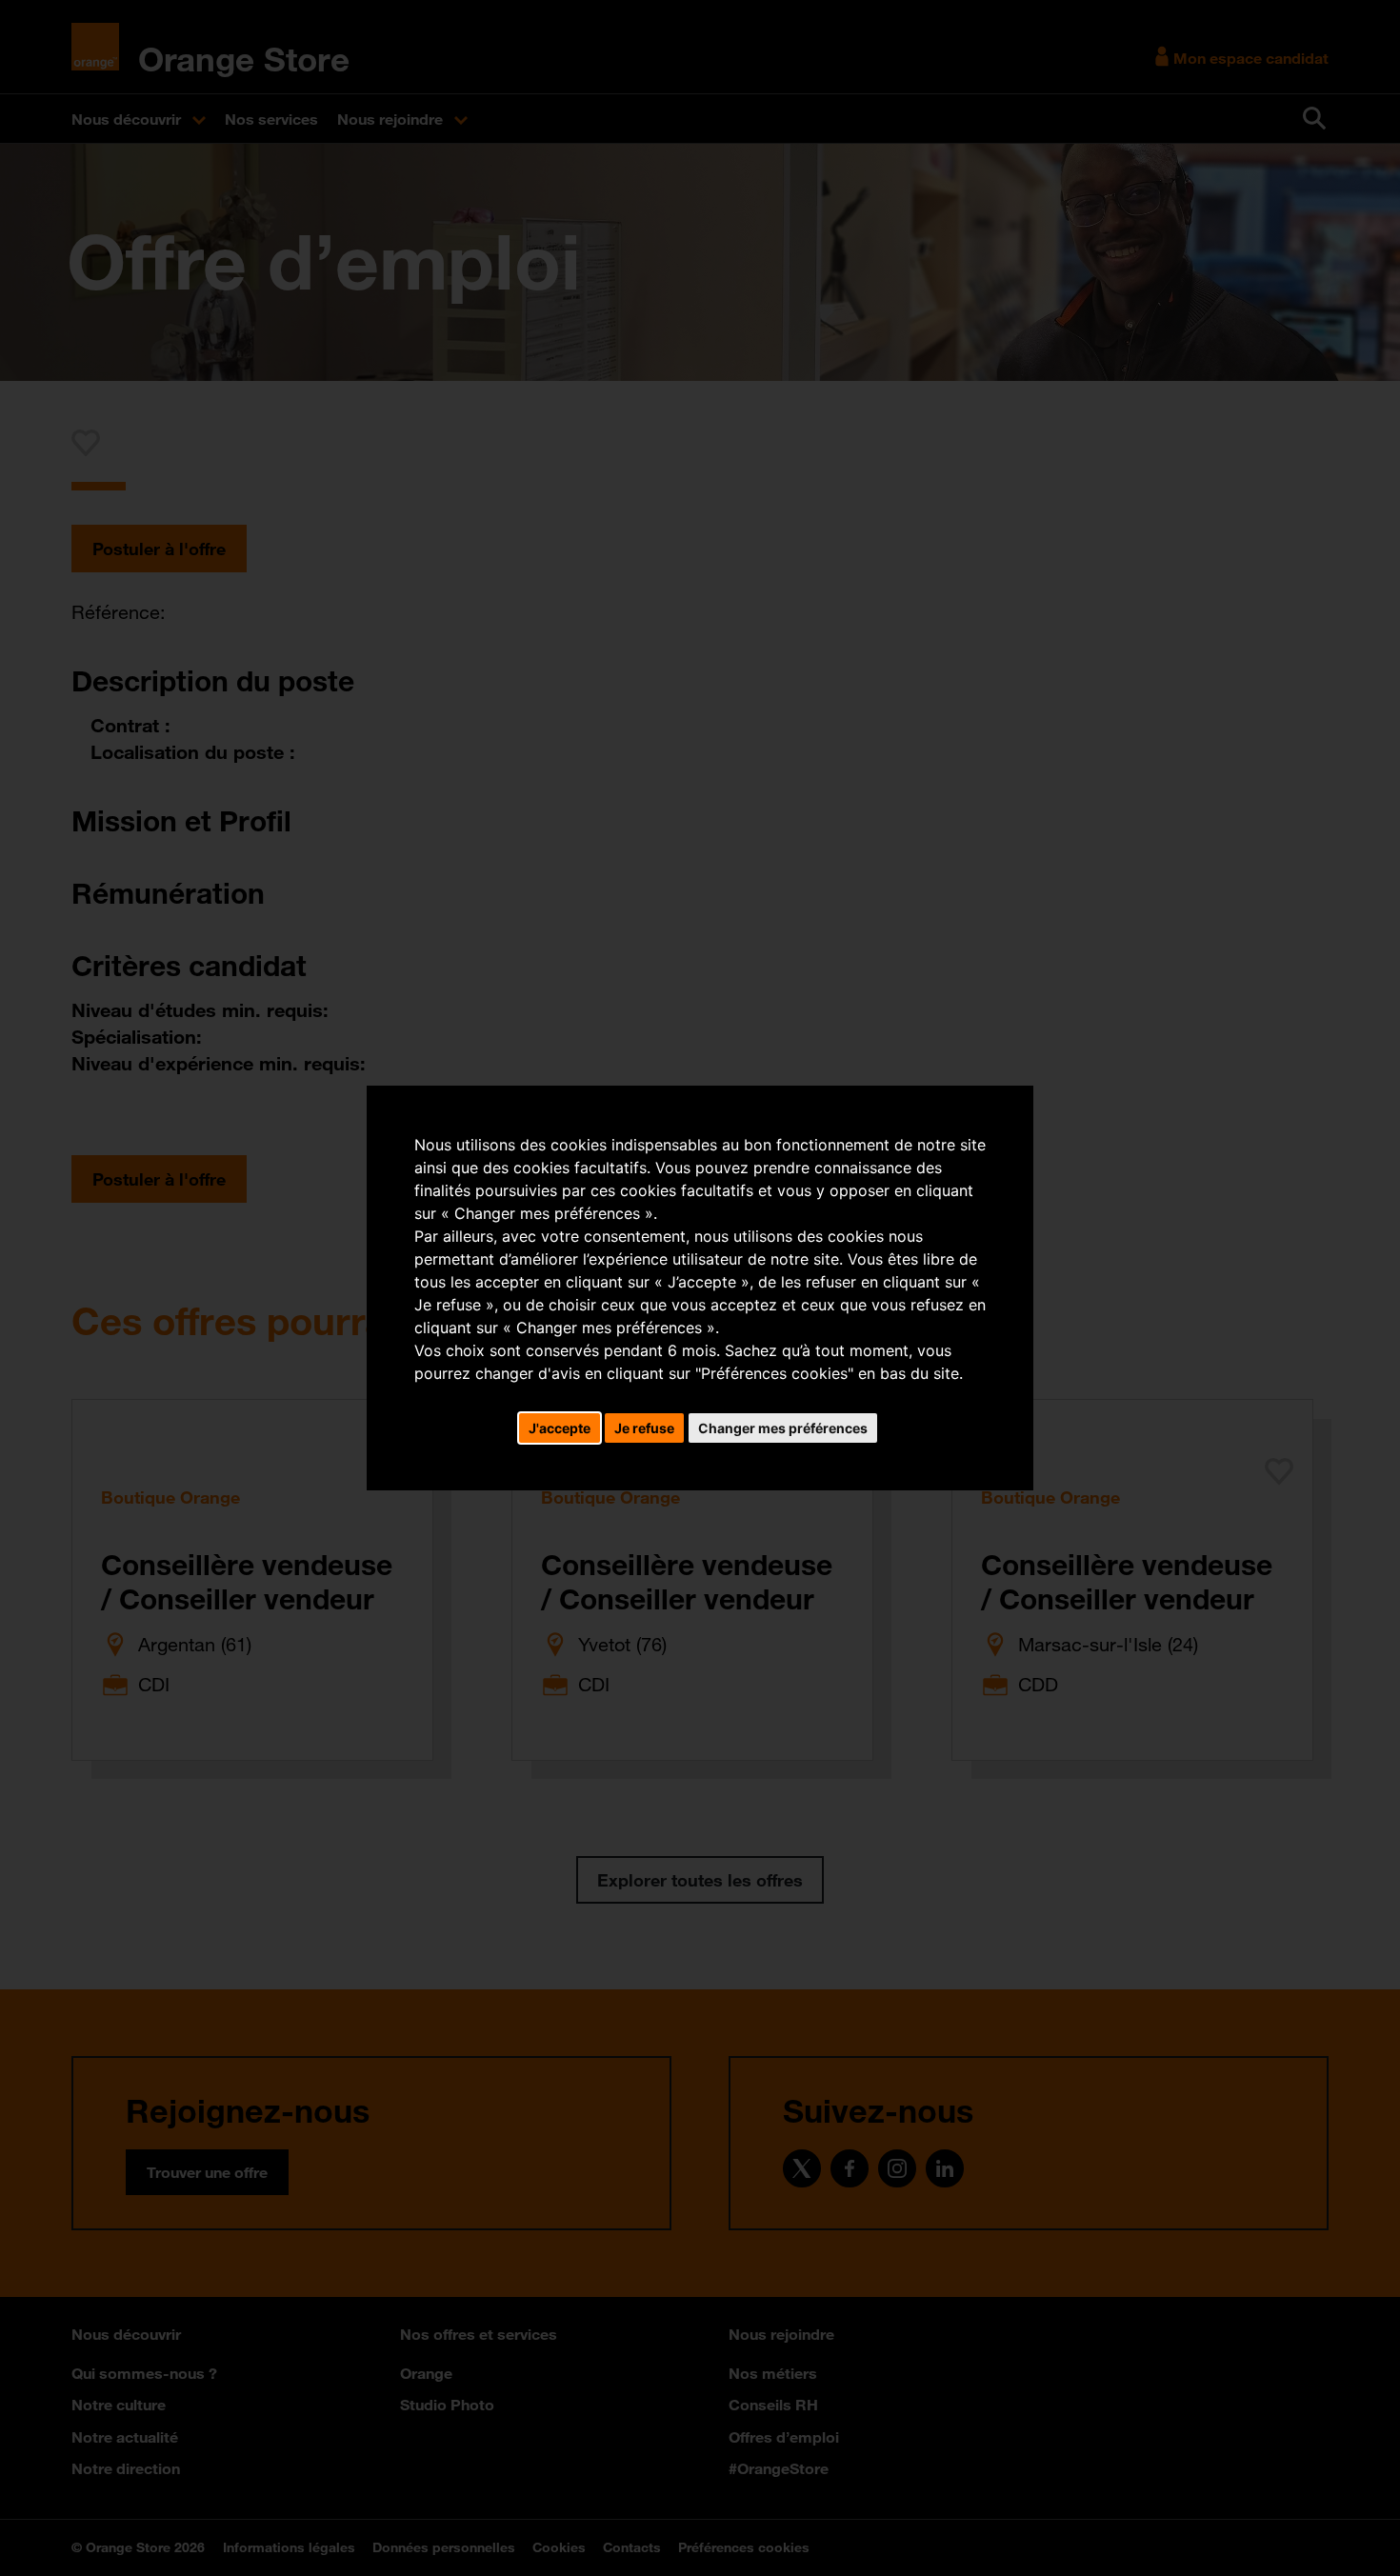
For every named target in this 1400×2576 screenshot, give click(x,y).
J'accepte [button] (560, 1428)
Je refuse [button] (644, 1428)
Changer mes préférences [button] (783, 1428)
